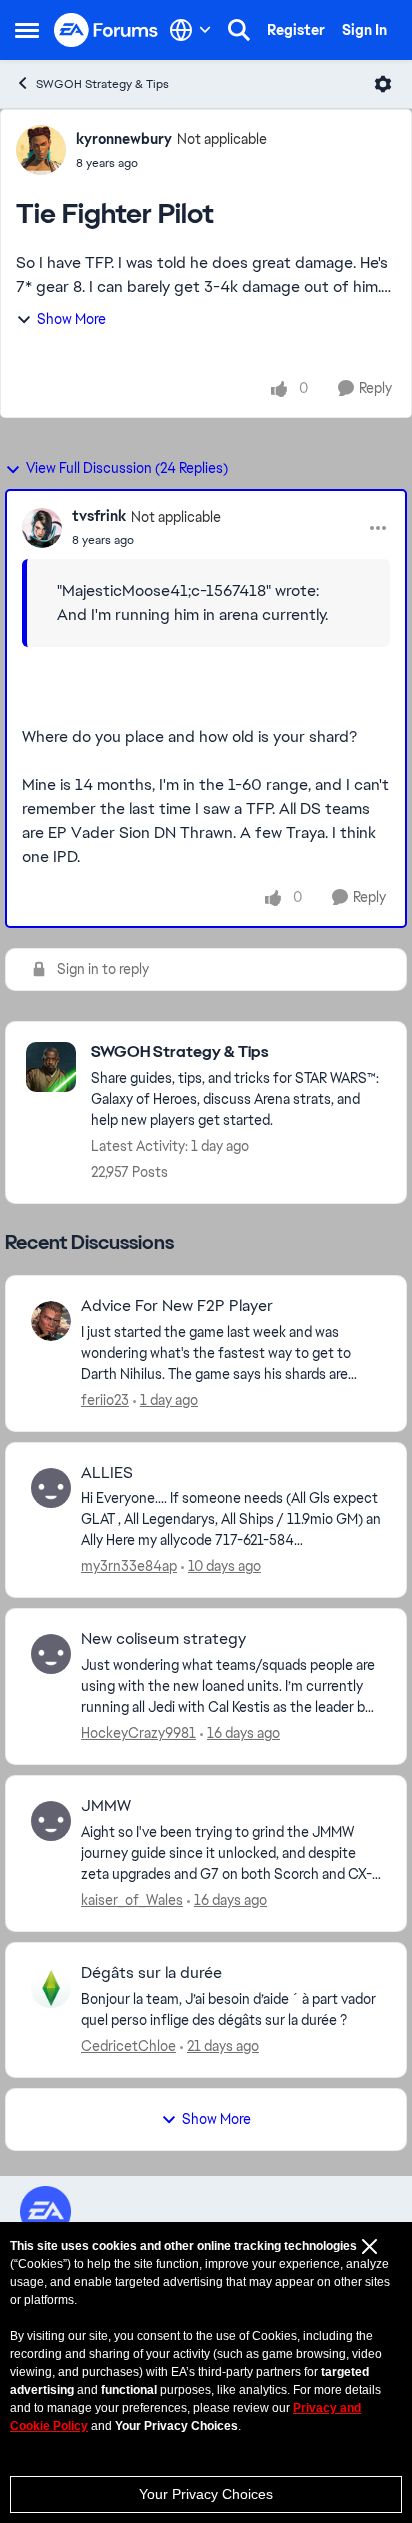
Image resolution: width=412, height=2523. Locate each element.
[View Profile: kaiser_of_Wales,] (51, 1821)
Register (296, 30)
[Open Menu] (383, 84)
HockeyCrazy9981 (138, 1733)
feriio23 (105, 1400)
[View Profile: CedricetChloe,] (51, 1988)
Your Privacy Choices (206, 2494)
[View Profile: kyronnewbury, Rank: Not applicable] (41, 150)
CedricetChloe (128, 2046)
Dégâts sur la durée (151, 1973)
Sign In (364, 30)
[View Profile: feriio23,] (51, 1321)
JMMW (106, 1806)
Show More (71, 319)
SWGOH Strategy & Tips (102, 84)
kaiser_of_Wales (132, 1900)
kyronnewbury (124, 139)
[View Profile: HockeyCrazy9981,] (51, 1654)
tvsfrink (99, 516)
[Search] (239, 30)
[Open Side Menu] (27, 30)
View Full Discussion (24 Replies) (127, 468)
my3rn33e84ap (129, 1566)
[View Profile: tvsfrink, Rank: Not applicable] (42, 528)
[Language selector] (190, 30)
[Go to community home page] (106, 30)
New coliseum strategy (163, 1639)
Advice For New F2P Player (177, 1306)
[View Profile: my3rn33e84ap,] (51, 1488)
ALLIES (107, 1473)
